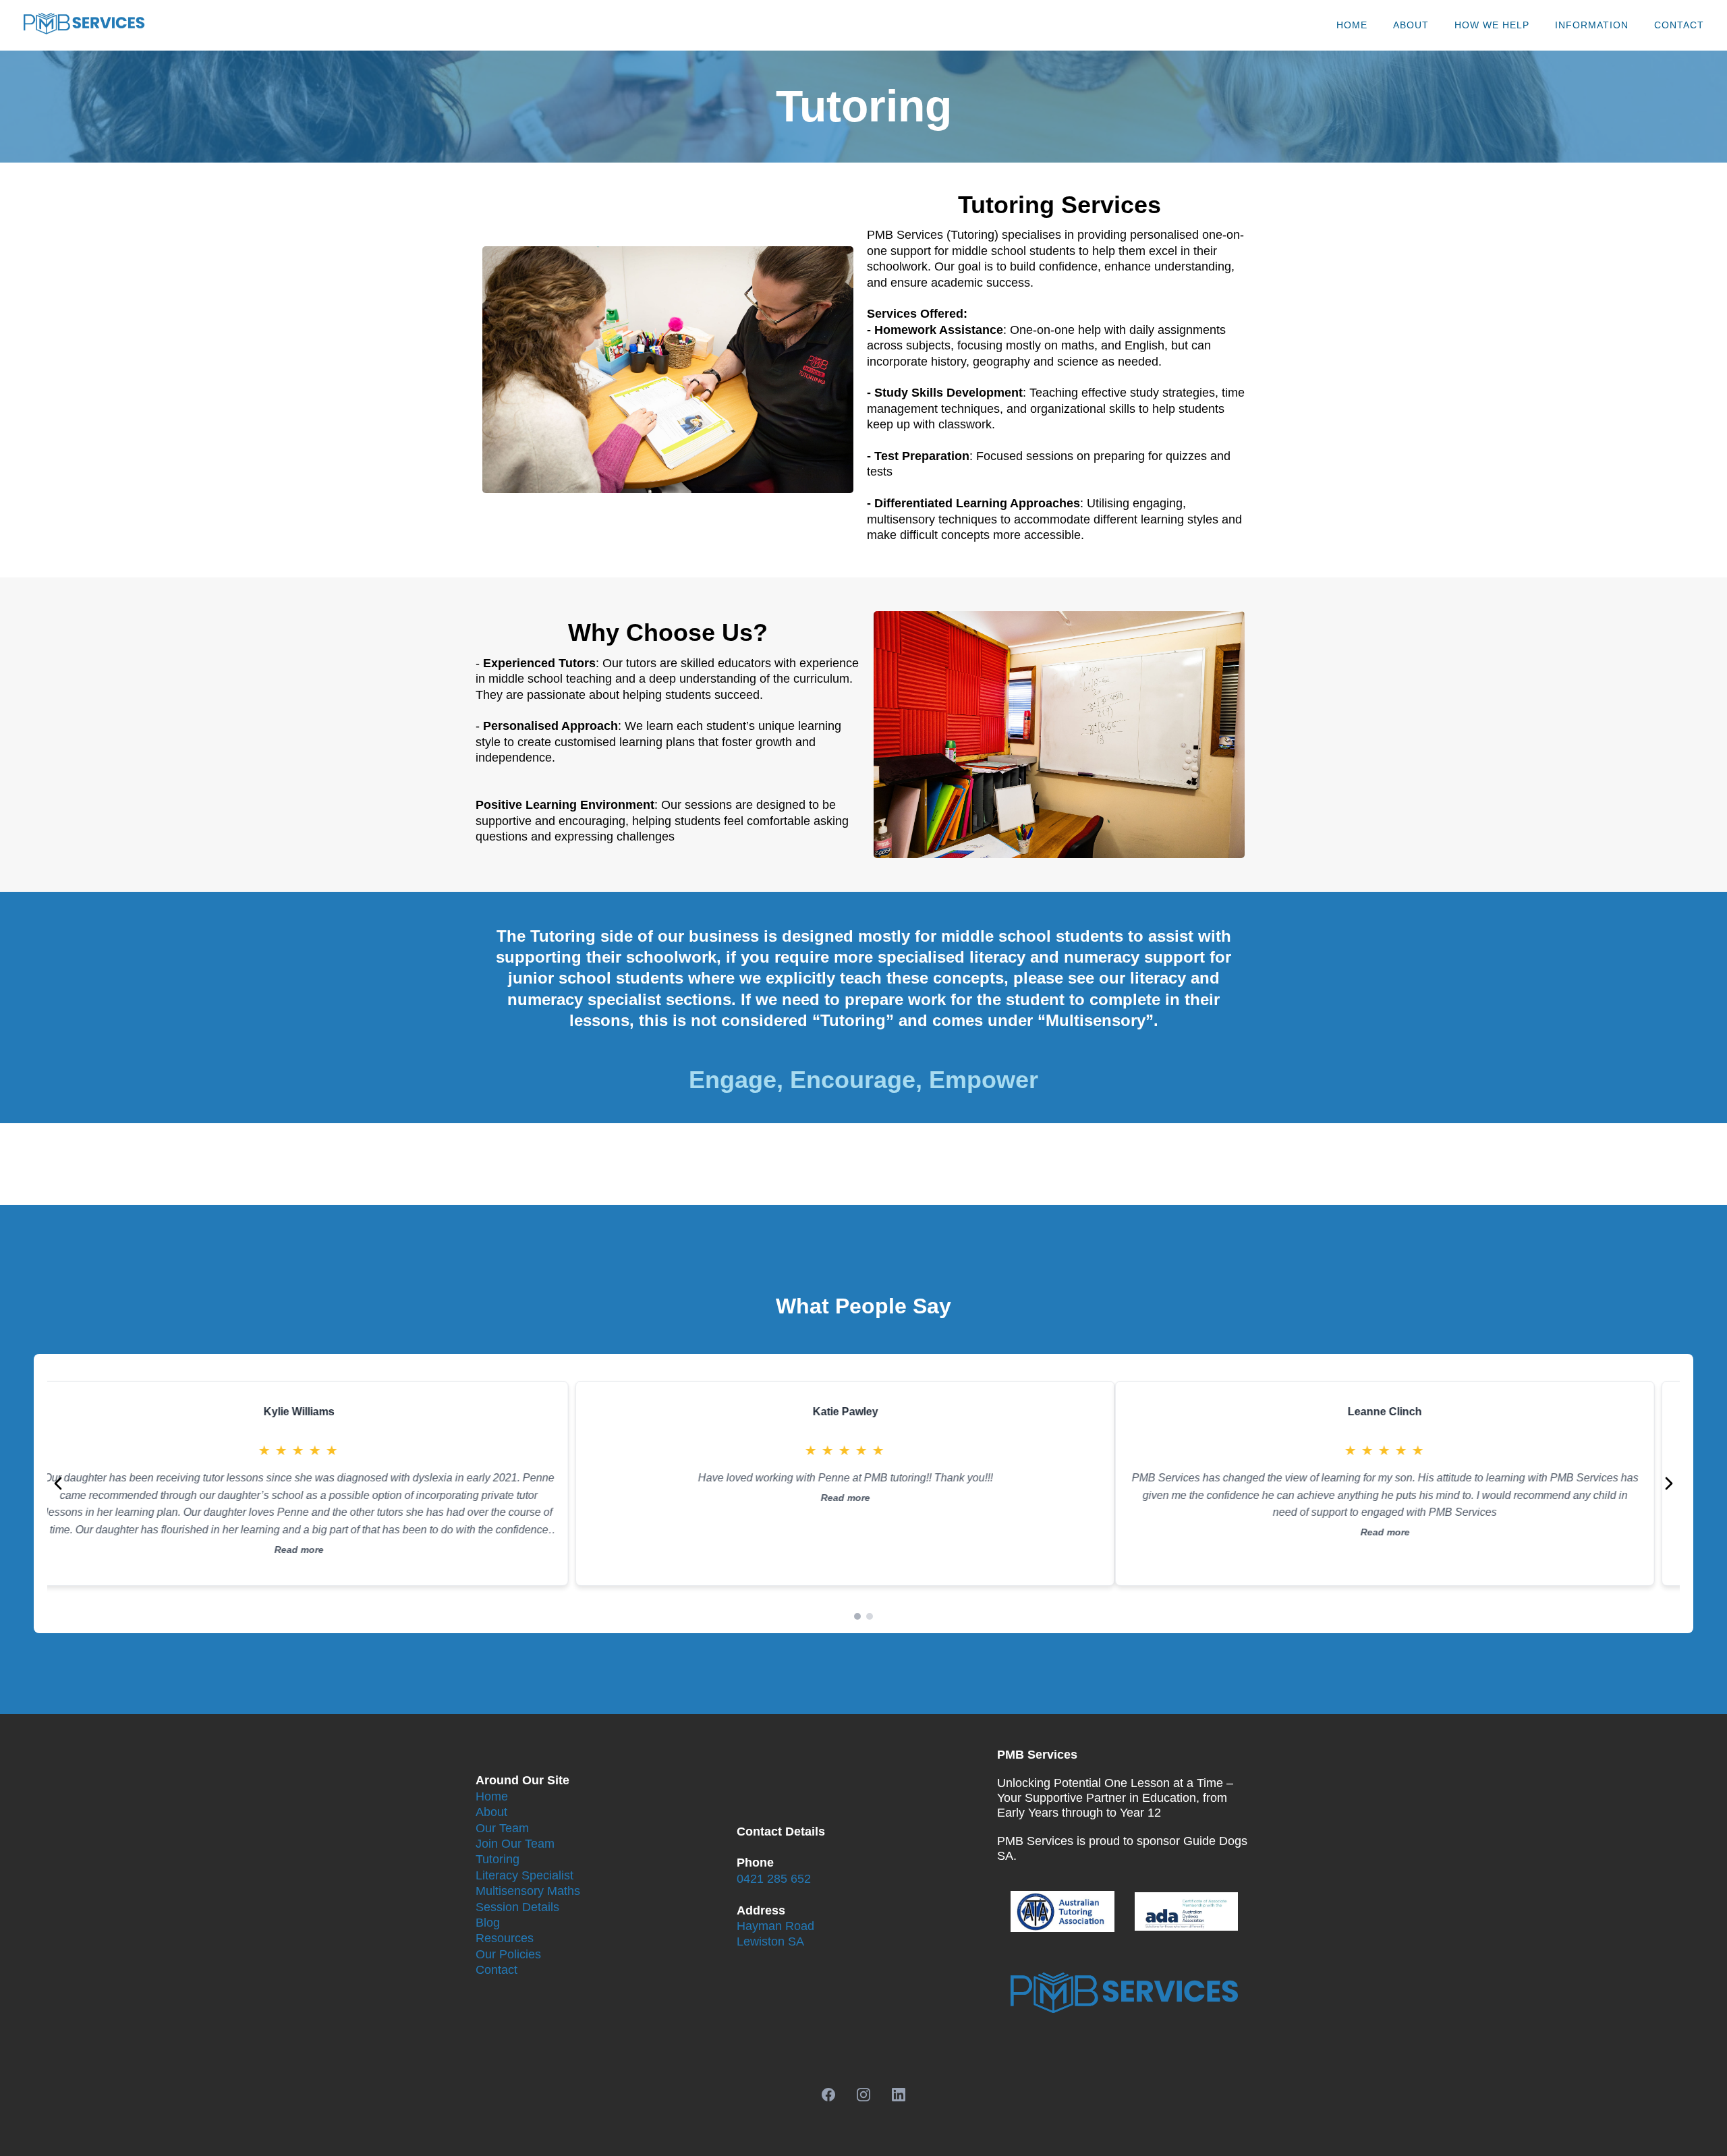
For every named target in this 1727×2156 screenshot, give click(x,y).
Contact (1679, 25)
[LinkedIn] (899, 2095)
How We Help (1492, 25)
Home (1352, 25)
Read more (317, 1532)
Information (1592, 25)
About (1411, 25)
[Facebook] (828, 2095)
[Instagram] (863, 2095)
